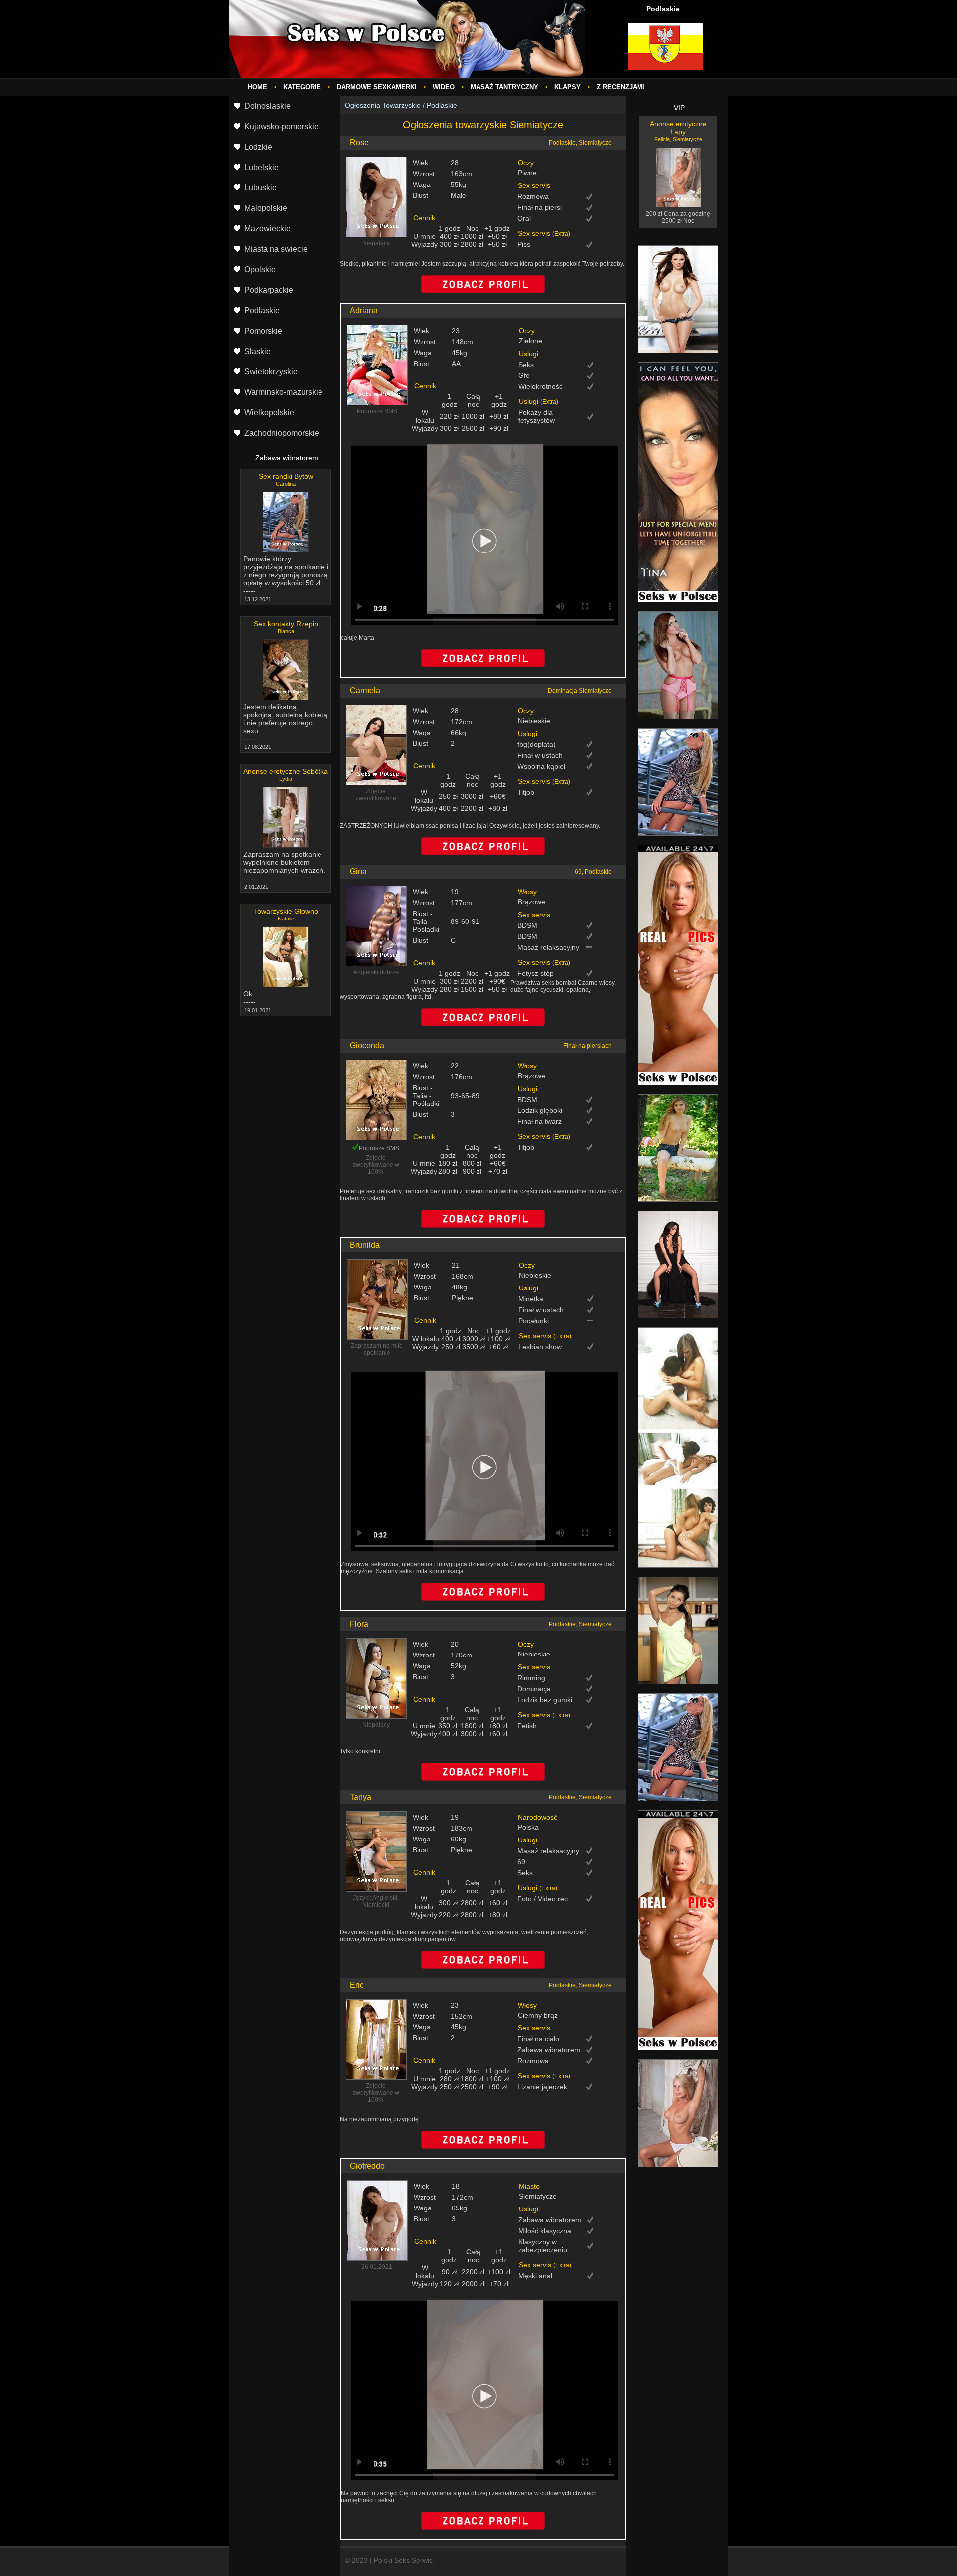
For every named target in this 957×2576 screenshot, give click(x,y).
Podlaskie (442, 105)
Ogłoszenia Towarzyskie (383, 105)
